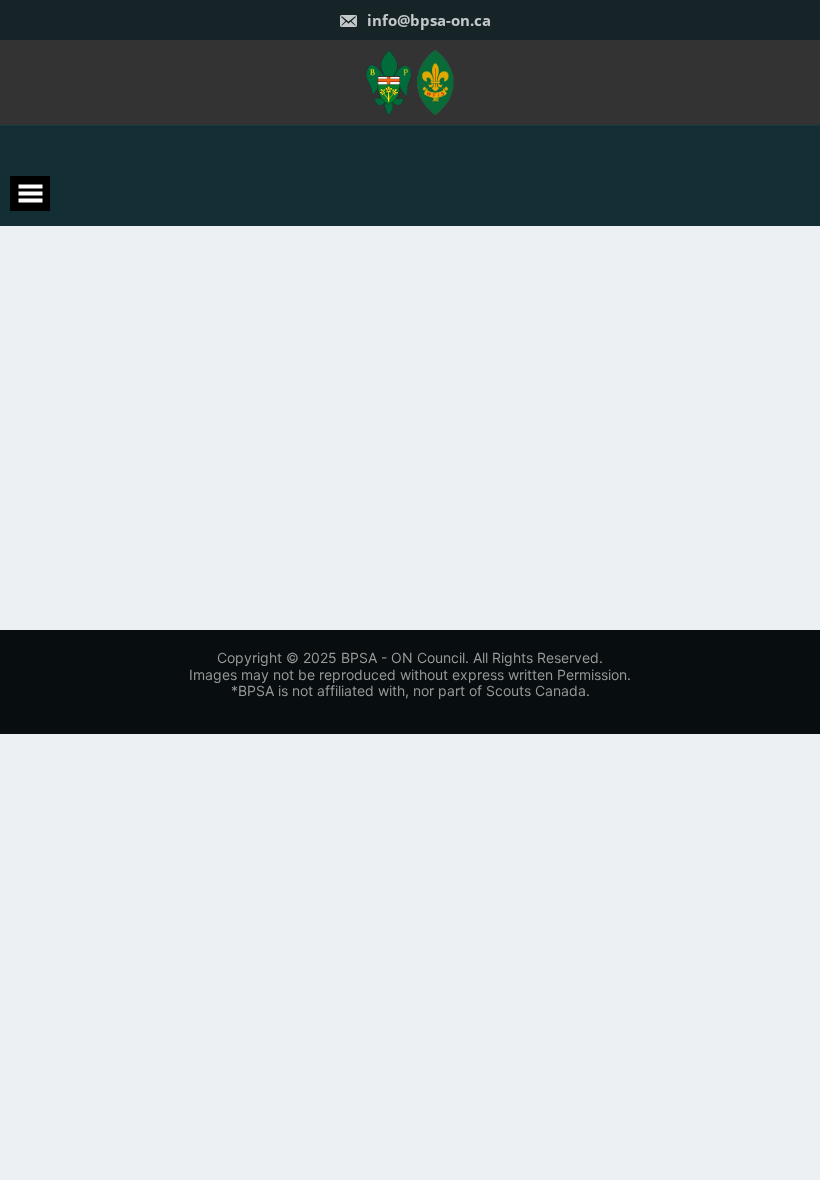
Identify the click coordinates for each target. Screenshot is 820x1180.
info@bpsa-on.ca (427, 20)
